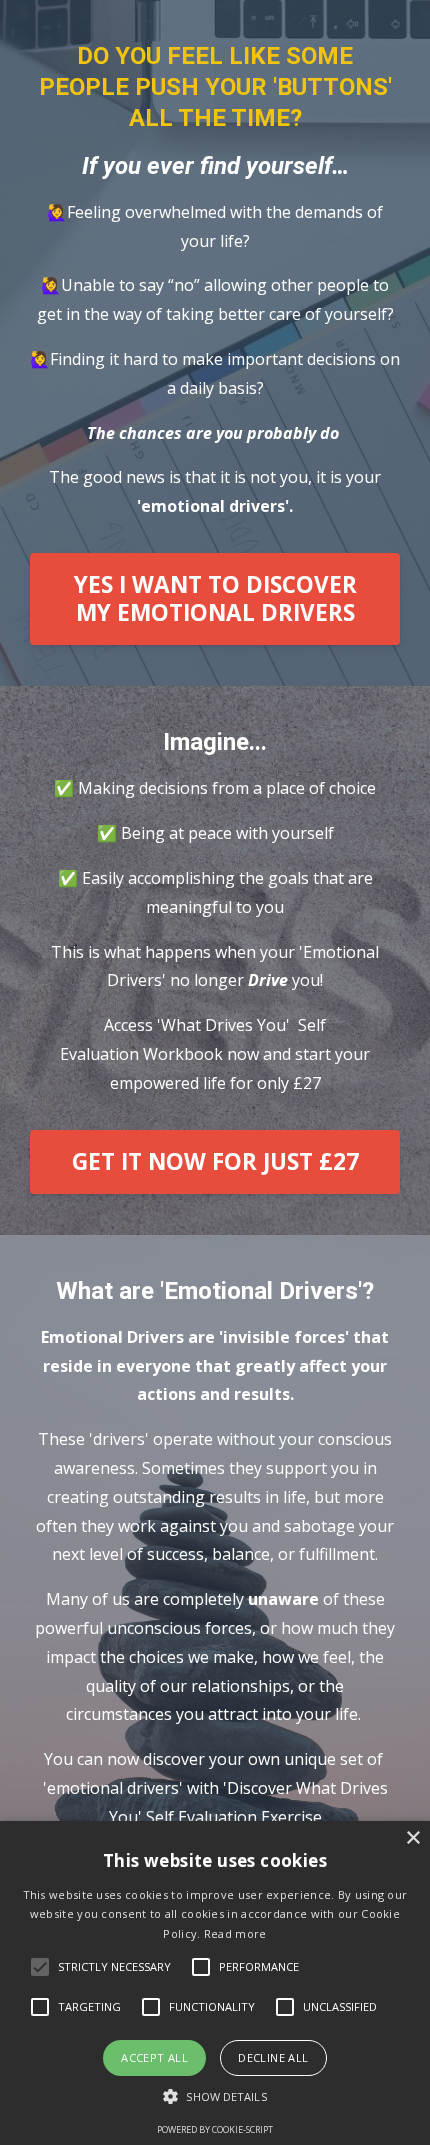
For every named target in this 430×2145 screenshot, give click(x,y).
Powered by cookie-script (215, 2129)
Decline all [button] (273, 2057)
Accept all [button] (154, 2057)
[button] (214, 2096)
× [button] (412, 1838)
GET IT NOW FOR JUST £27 (215, 1161)
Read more (235, 1933)
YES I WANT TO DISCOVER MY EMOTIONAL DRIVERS (215, 598)
